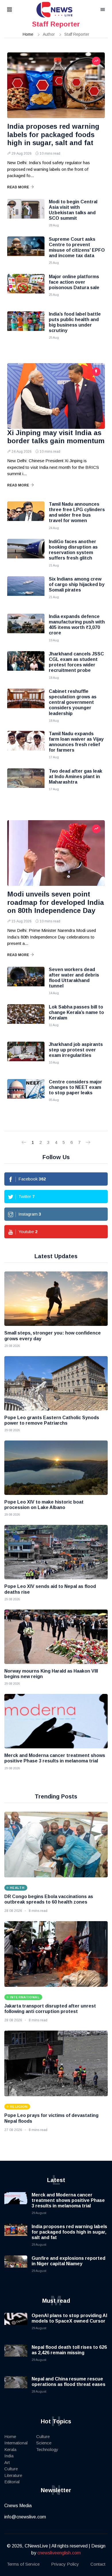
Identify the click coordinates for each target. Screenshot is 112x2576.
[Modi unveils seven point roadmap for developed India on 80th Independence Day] (56, 853)
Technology (47, 2449)
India (9, 2456)
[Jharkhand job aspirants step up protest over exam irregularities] (26, 1056)
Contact (98, 2564)
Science (44, 2443)
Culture (11, 2469)
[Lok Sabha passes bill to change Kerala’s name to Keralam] (26, 1019)
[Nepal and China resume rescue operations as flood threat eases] (16, 2388)
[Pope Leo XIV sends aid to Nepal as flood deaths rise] (56, 1552)
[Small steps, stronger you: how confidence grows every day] (56, 1299)
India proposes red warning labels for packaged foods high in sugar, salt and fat (53, 135)
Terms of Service (23, 2564)
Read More (18, 187)
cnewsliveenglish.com (59, 2553)
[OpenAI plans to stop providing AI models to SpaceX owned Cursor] (16, 2324)
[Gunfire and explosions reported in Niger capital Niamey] (16, 2267)
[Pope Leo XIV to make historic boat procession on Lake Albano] (56, 1468)
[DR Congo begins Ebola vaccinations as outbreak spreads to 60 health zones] (56, 1845)
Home (28, 34)
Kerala (10, 2449)
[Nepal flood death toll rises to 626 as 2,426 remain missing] (16, 2356)
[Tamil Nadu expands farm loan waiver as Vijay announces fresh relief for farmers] (26, 745)
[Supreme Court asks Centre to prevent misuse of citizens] (26, 251)
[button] (17, 10)
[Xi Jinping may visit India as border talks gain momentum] (56, 396)
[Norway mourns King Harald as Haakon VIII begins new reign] (56, 1637)
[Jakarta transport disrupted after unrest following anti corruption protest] (56, 1954)
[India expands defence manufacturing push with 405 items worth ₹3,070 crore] (26, 628)
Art (7, 2462)
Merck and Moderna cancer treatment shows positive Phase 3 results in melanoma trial (68, 2200)
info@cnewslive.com (25, 2517)
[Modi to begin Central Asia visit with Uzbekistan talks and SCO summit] (26, 213)
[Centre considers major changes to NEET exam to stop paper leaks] (26, 1093)
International (16, 2443)
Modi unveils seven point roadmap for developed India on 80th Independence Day (56, 902)
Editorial (12, 2482)
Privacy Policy (65, 2564)
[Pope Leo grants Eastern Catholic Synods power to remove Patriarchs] (56, 1383)
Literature (13, 2475)
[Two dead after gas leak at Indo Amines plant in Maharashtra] (26, 783)
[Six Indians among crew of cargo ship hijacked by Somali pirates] (26, 591)
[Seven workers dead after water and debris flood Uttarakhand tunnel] (26, 981)
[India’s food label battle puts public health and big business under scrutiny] (26, 326)
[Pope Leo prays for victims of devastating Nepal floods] (56, 2063)
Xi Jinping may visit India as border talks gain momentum (56, 437)
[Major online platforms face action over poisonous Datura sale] (26, 288)
